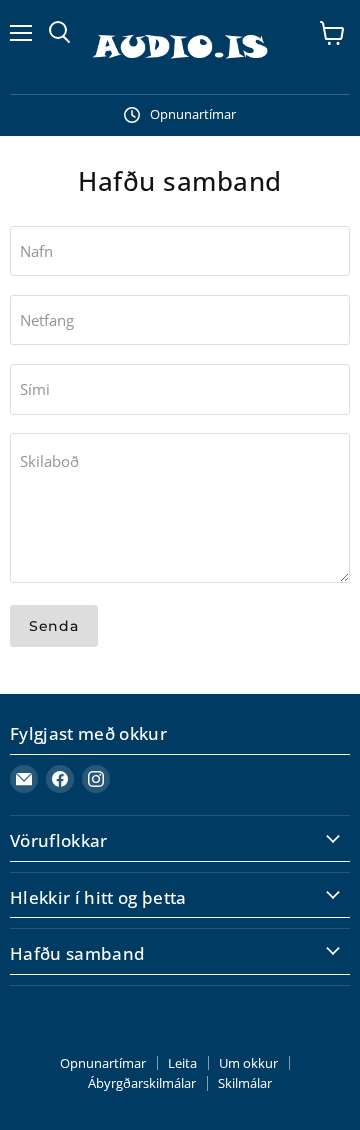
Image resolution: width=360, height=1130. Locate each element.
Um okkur (248, 1063)
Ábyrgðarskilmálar (142, 1083)
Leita (182, 1063)
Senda (54, 626)
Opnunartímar (103, 1063)
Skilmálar (245, 1083)
